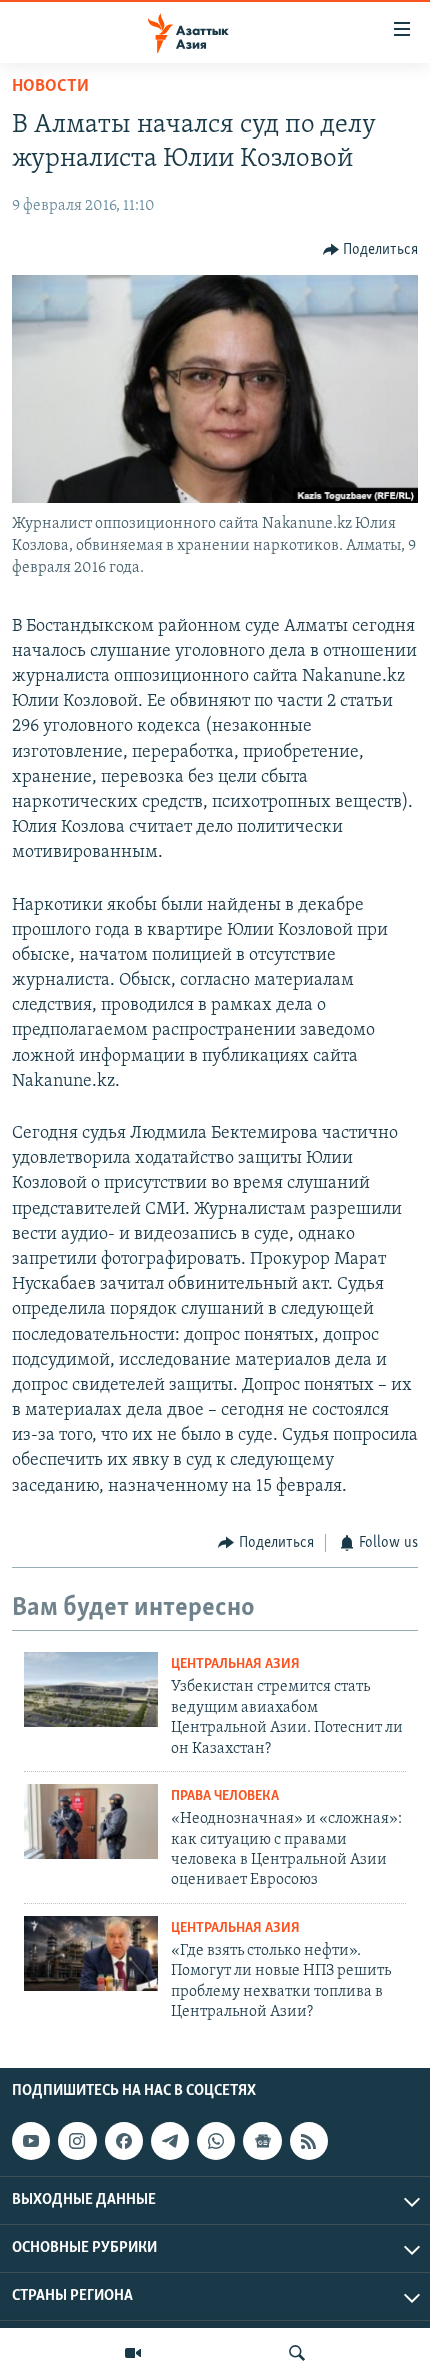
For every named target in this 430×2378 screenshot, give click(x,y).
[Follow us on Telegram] (170, 2142)
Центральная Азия (235, 1664)
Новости (50, 87)
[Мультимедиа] (133, 2353)
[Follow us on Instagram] (77, 2142)
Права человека (225, 1796)
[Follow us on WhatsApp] (216, 2142)
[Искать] (297, 2353)
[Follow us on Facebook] (124, 2142)
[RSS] (309, 2142)
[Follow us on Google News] (262, 2142)
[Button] (371, 250)
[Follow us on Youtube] (31, 2142)
